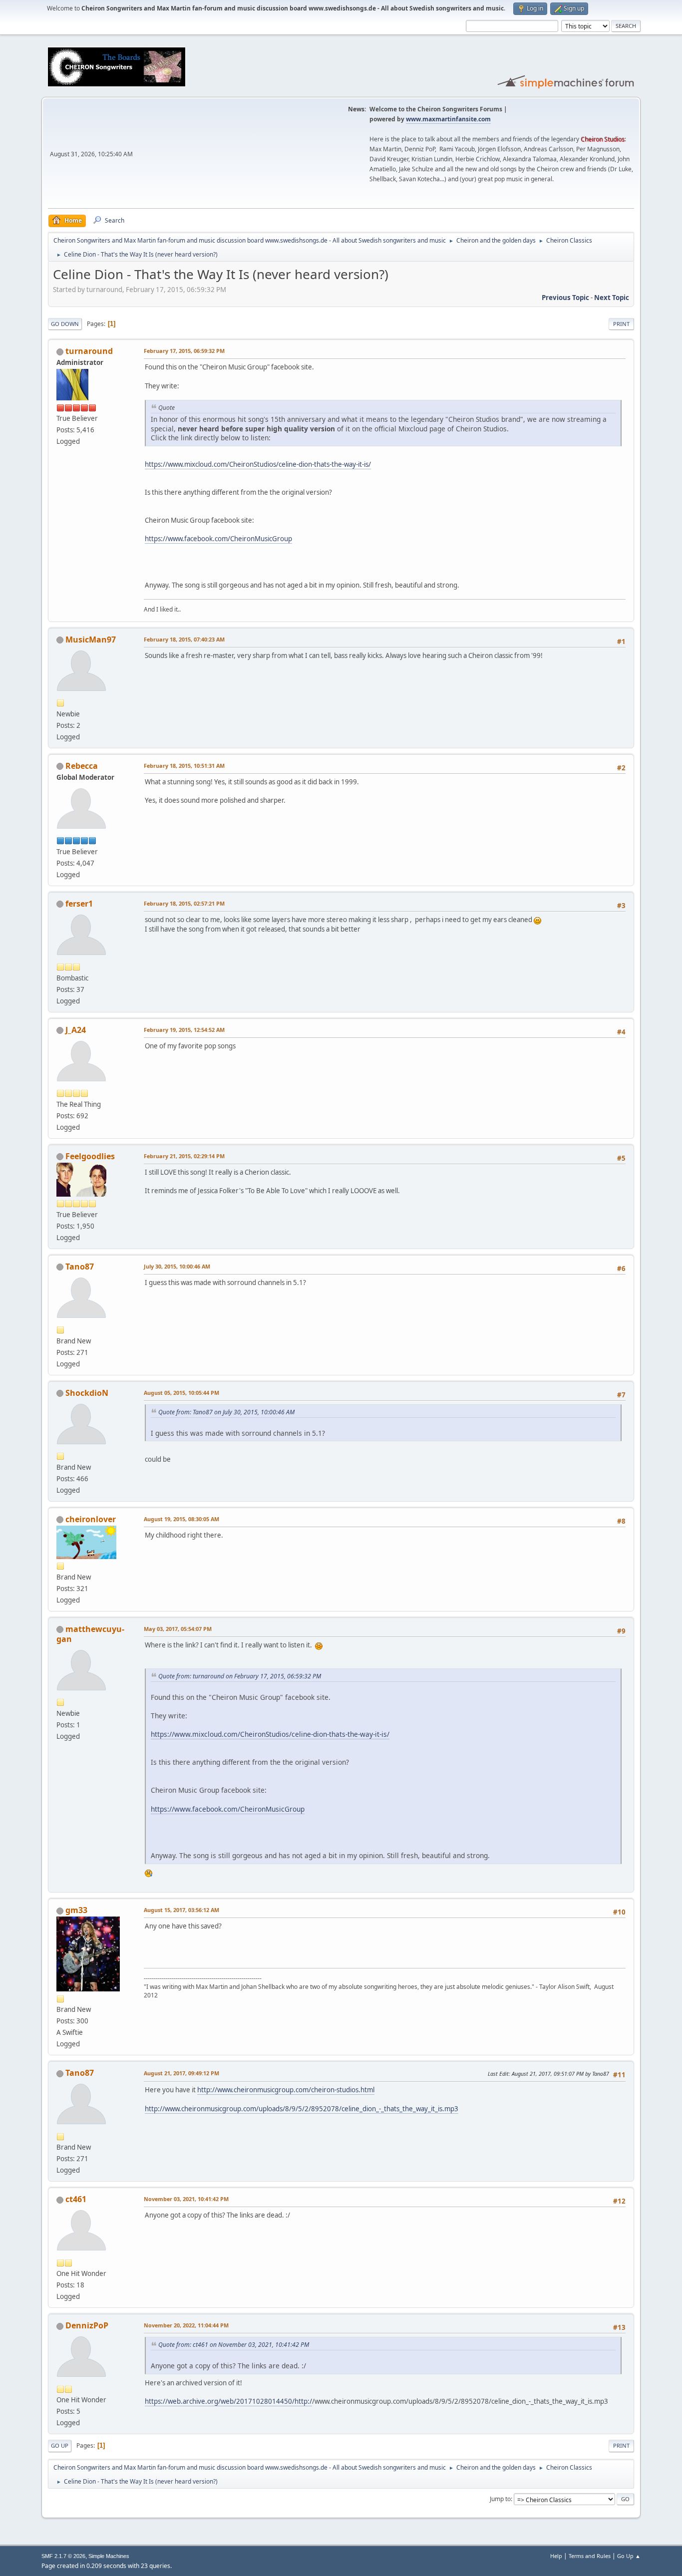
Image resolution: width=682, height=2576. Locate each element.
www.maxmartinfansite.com (448, 119)
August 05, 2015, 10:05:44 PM (181, 1393)
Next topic (612, 298)
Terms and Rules (590, 2556)
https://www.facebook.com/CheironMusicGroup (218, 539)
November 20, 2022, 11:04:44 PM (186, 2325)
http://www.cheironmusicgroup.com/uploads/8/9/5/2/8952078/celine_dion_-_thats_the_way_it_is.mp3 (302, 2109)
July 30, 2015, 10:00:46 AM (177, 1266)
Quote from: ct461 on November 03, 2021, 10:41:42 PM (234, 2345)
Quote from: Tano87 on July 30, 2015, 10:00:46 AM (226, 1412)
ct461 (76, 2199)
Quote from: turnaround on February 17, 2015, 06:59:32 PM (240, 1676)
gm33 (76, 1910)
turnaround (89, 351)
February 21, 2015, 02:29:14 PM (184, 1156)
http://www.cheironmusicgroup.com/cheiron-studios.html (286, 2090)
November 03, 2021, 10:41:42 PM (186, 2199)
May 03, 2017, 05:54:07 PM (178, 1629)
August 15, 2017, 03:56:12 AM (181, 1910)
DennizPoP (87, 2325)
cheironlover (91, 1519)
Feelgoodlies (90, 1156)
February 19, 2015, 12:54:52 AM (184, 1030)
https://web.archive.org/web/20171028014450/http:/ (228, 2401)
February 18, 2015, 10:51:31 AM (184, 766)
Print (621, 324)
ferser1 (79, 904)
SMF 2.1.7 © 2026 (63, 2556)
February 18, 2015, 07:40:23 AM (184, 639)
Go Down (65, 324)
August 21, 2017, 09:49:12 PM (181, 2073)
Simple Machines (109, 2556)
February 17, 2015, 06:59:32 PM (184, 351)
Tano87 (80, 1267)
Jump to (500, 2499)
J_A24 (76, 1030)
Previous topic (565, 298)
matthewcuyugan (90, 1634)
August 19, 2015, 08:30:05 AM (181, 1519)
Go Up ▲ (629, 2556)
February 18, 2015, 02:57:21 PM (184, 903)
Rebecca (82, 766)
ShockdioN (87, 1393)
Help (556, 2556)
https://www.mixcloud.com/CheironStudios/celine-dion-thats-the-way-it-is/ (258, 464)
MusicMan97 (91, 640)
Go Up (60, 2445)
